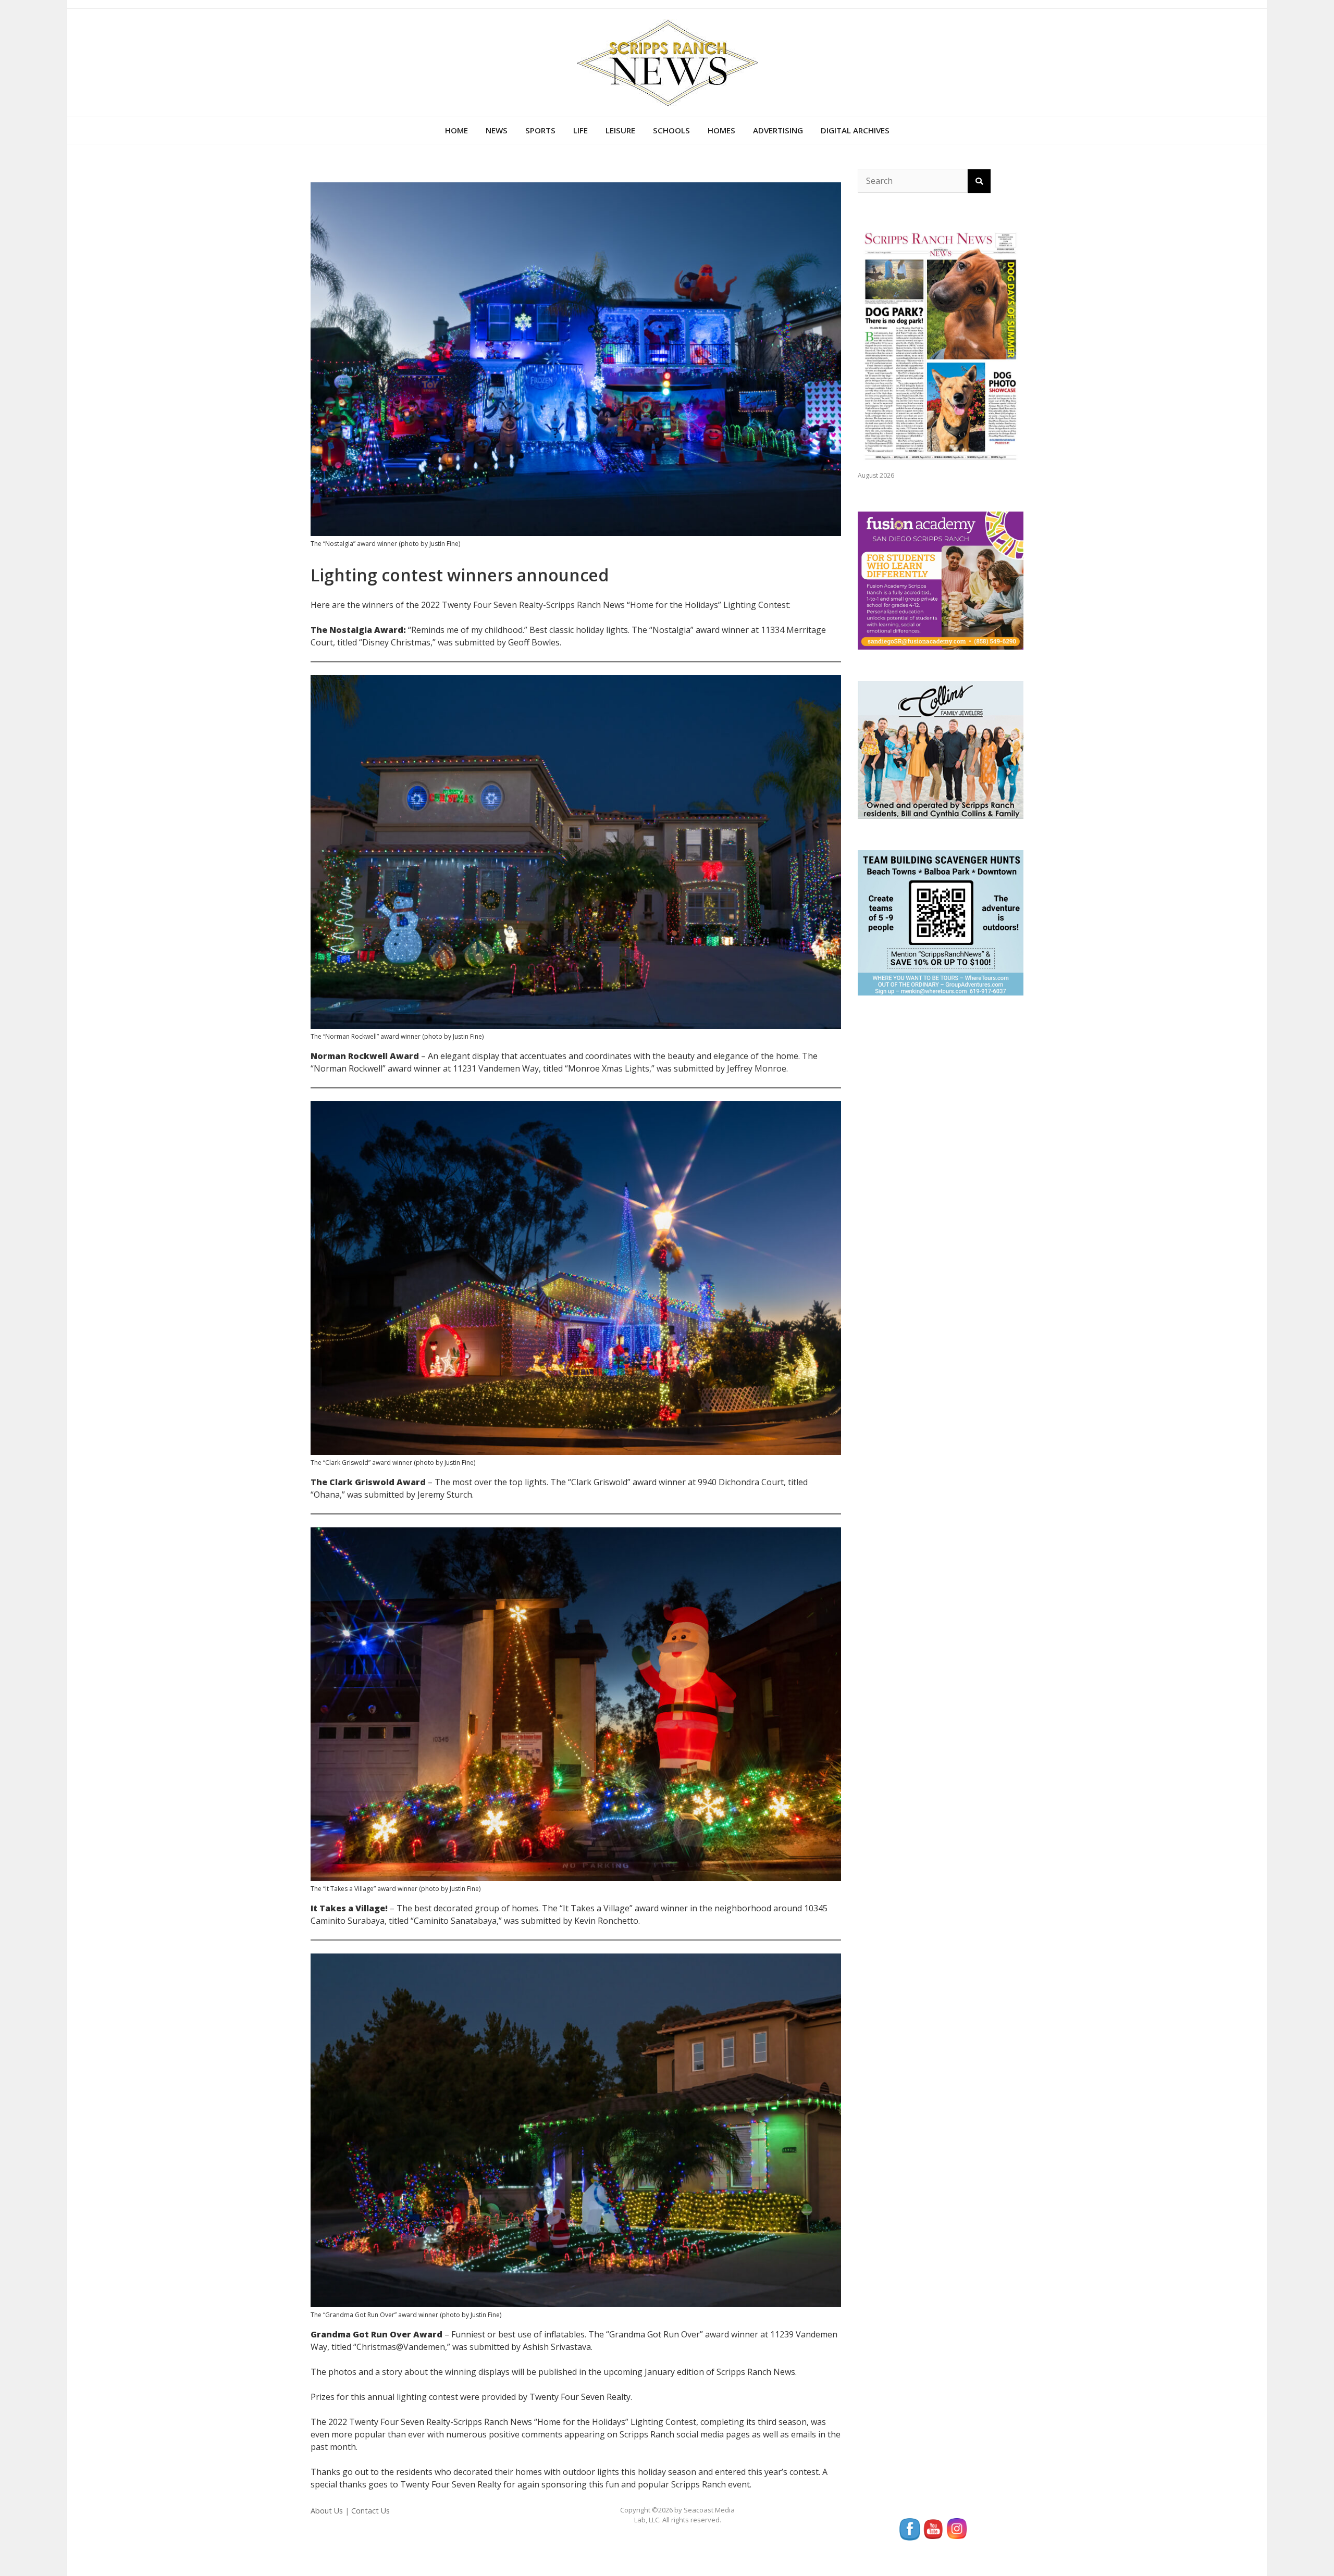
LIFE (580, 130)
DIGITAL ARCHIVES (855, 130)
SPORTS (540, 130)
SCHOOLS (671, 130)
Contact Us (370, 2511)
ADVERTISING (778, 130)
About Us (327, 2511)
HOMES (721, 130)
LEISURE (620, 130)
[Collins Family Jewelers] (941, 749)
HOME (456, 130)
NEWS (497, 130)
